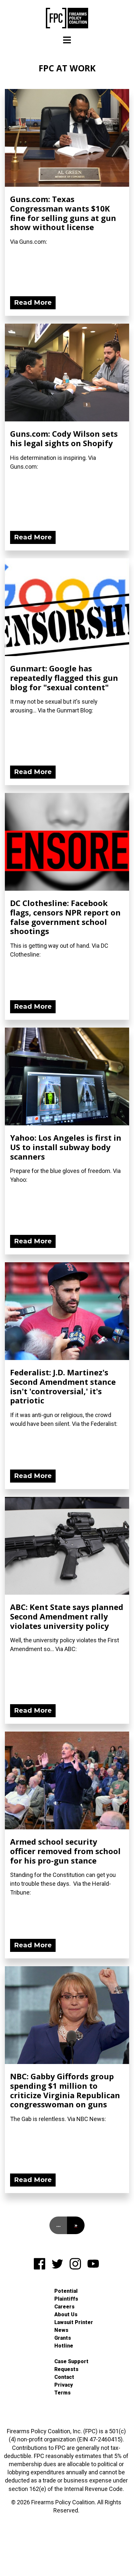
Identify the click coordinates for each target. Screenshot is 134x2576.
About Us (66, 2314)
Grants (63, 2338)
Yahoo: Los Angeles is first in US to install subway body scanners (66, 1147)
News (61, 2330)
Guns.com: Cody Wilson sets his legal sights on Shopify (64, 438)
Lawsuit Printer (74, 2322)
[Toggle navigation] (67, 40)
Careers (64, 2307)
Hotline (64, 2346)
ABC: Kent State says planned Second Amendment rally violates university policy (67, 1616)
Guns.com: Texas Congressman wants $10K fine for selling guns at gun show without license (63, 213)
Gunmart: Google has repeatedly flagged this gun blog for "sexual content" (64, 678)
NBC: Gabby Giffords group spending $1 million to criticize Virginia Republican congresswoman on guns (65, 2090)
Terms (62, 2393)
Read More (33, 302)
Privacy (64, 2385)
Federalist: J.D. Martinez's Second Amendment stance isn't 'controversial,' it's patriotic (63, 1386)
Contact (64, 2377)
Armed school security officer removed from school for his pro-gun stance (65, 1851)
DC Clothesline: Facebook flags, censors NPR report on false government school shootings (65, 917)
